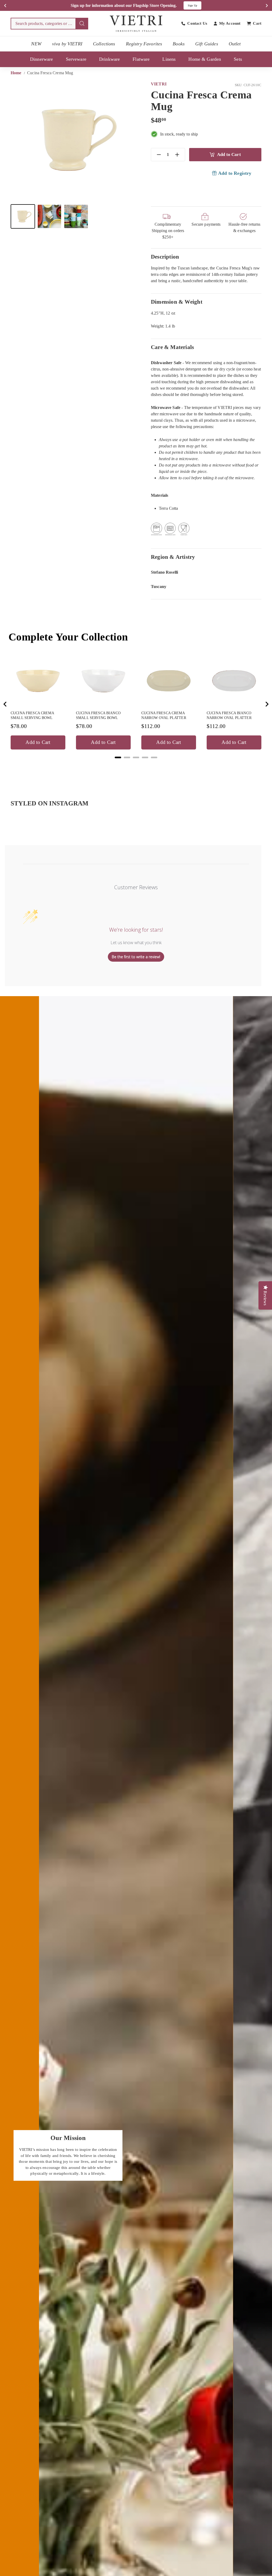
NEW (36, 44)
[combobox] (49, 24)
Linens (169, 59)
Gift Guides (207, 44)
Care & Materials (172, 347)
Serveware (76, 59)
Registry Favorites (144, 44)
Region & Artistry (173, 557)
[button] (23, 216)
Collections (104, 44)
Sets (238, 59)
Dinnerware (42, 59)
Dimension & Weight (177, 302)
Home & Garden (205, 59)
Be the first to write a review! (136, 957)
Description (165, 257)
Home (17, 73)
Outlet (235, 44)
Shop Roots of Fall (180, 5)
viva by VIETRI (67, 44)
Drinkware (109, 59)
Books (179, 44)
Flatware (141, 59)
